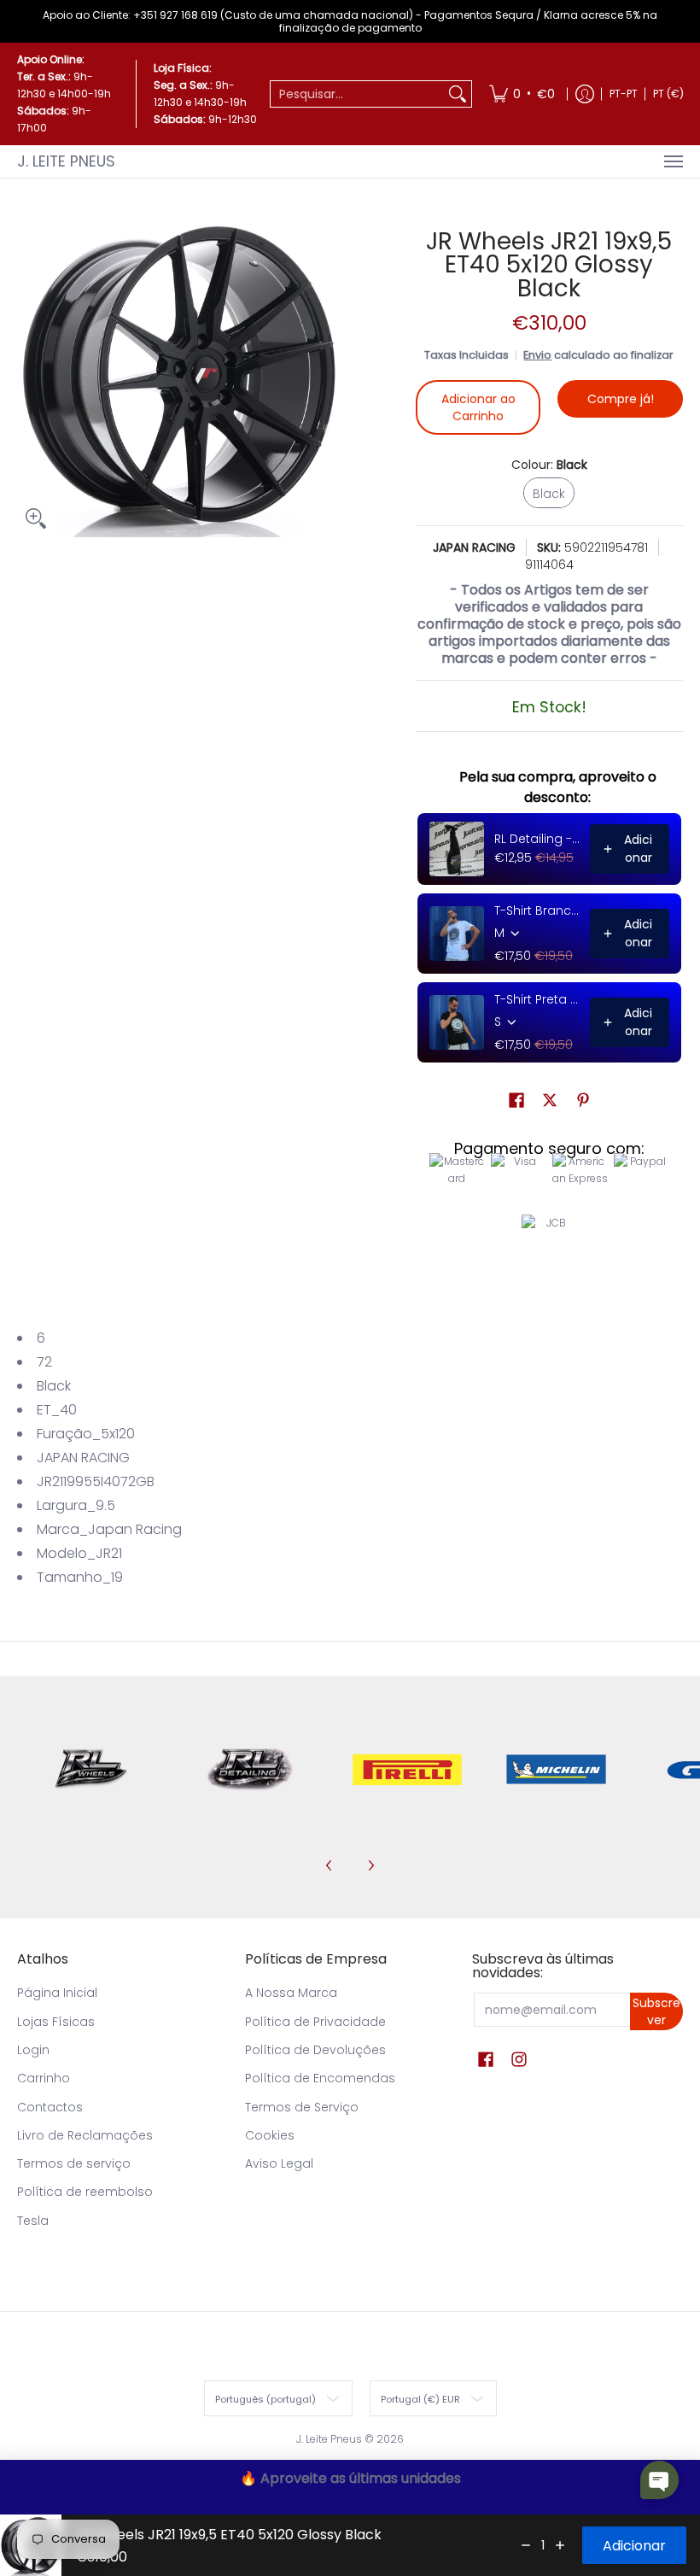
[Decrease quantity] (526, 2545)
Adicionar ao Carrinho (478, 407)
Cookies (270, 2135)
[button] (516, 1101)
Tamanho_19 (80, 1577)
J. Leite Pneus (66, 161)
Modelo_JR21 (79, 1553)
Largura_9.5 (76, 1505)
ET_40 (57, 1410)
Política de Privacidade (315, 2022)
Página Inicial (57, 1993)
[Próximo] (370, 1865)
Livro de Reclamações (85, 2135)
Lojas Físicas (56, 2022)
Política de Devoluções (315, 2050)
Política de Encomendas (320, 2078)
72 (44, 1362)
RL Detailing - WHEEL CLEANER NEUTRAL (537, 839)
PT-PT (624, 94)
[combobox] (357, 94)
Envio (537, 355)
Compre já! (621, 399)
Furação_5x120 (86, 1434)
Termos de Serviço (302, 2107)
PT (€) (668, 94)
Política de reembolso (85, 2192)
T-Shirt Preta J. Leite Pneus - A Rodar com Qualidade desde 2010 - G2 (537, 999)
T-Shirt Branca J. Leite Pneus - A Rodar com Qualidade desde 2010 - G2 (537, 910)
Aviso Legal (279, 2163)
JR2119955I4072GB (96, 1481)
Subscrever (656, 2011)
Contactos (50, 2107)
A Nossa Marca (291, 1993)
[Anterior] (330, 1865)
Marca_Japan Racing (109, 1529)
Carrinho (44, 2078)
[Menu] (673, 161)
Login (33, 2050)
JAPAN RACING (474, 547)
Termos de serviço (74, 2163)
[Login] (585, 94)
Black (54, 1386)
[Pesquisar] (458, 94)
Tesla (33, 2221)
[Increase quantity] (560, 2545)
